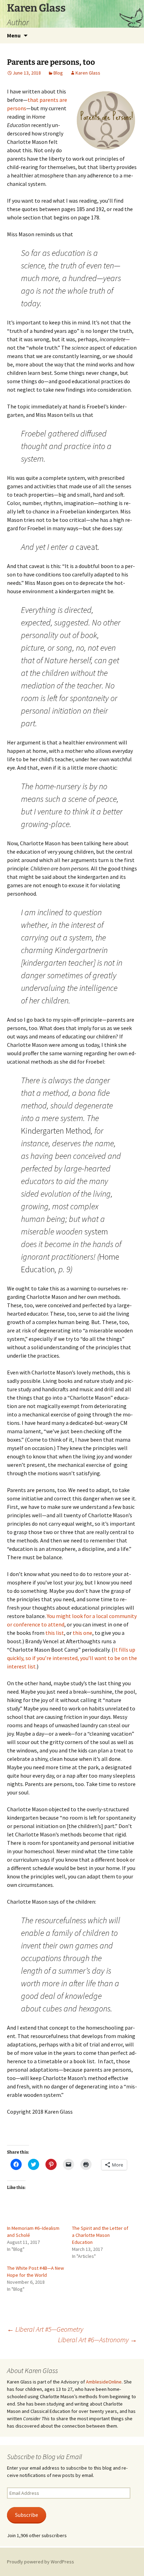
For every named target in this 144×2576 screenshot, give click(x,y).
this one (82, 1633)
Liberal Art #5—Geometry (45, 2329)
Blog (58, 73)
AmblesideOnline (104, 2382)
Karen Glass (88, 73)
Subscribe (27, 2515)
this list (55, 1633)
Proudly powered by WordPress (41, 2562)
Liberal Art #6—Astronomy (98, 2340)
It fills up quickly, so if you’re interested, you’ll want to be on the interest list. (72, 1658)
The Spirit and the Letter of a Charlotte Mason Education (100, 2235)
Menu (14, 35)
